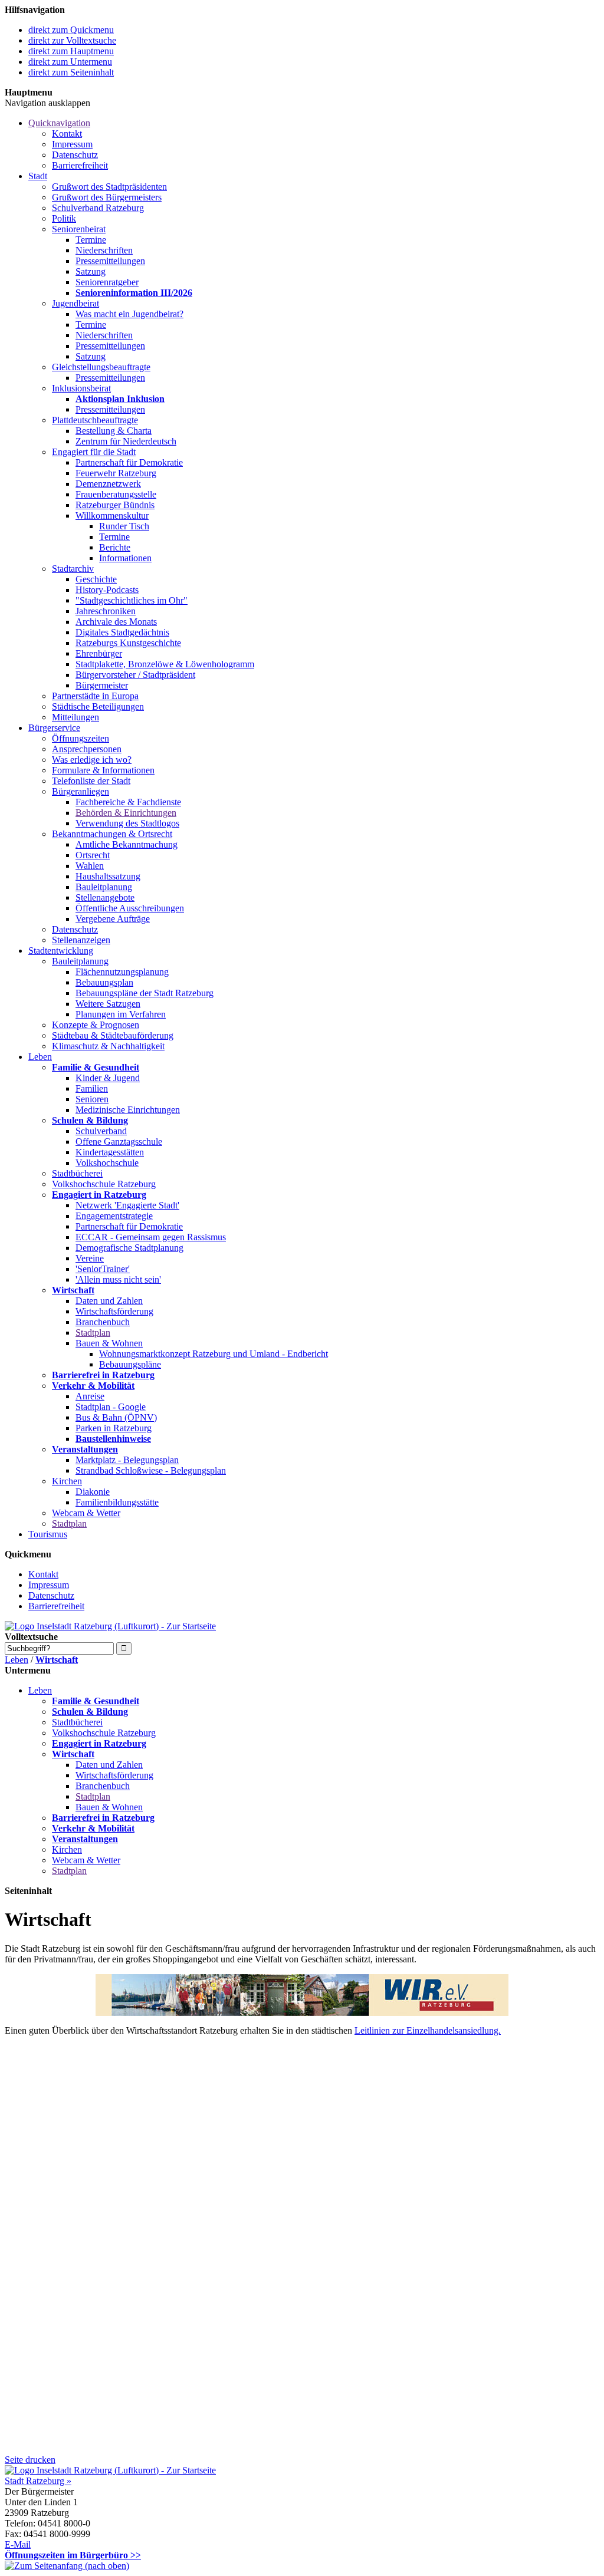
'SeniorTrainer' (103, 1269)
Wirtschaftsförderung (114, 1311)
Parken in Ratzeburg (114, 1428)
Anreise (90, 1396)
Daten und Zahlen (109, 1301)
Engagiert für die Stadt (94, 452)
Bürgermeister (102, 685)
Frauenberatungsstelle (116, 494)
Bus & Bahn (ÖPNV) (116, 1417)
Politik (64, 218)
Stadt (38, 176)
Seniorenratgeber (107, 282)
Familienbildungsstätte (117, 1502)
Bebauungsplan (104, 982)
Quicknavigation (59, 123)
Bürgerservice (54, 728)
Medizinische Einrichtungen (128, 1110)
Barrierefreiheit (80, 165)
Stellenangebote (105, 897)
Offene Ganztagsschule (119, 1142)
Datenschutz (75, 155)
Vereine (90, 1258)
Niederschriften (104, 250)
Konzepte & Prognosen (96, 1025)
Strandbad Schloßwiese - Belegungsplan (151, 1470)
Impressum (72, 144)
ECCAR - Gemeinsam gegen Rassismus (151, 1237)
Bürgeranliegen (81, 791)
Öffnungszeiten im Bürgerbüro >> (73, 2555)
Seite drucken (30, 2460)
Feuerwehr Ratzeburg (116, 473)
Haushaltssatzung (108, 876)
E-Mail (18, 2544)
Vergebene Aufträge (113, 919)
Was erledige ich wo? (92, 760)
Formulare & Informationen (103, 770)
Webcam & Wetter (86, 1513)
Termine (91, 240)
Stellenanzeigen (81, 940)
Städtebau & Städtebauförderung (113, 1035)
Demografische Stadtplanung (129, 1248)
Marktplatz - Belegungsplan (127, 1460)
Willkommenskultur (112, 515)
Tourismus (48, 1534)
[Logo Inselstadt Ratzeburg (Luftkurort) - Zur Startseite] (110, 1626)
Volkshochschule (107, 1163)
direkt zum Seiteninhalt (71, 72)
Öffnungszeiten (81, 738)
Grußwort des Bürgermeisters (107, 197)
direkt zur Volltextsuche (72, 40)
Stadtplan (93, 1333)
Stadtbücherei (77, 1173)
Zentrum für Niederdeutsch (126, 441)
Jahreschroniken (106, 611)
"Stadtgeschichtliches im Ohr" (132, 600)
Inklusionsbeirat (81, 388)
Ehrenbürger (99, 653)
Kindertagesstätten (110, 1152)
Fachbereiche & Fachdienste (128, 802)
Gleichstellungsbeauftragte (101, 367)
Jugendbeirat (75, 303)
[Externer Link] (302, 1995)
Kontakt (67, 134)
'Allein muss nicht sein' (118, 1279)
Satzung (91, 271)
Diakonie (93, 1492)
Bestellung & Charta (114, 431)
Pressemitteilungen (110, 261)
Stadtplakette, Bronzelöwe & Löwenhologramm (165, 664)
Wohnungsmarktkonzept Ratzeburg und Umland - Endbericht (214, 1354)
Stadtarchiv (73, 569)
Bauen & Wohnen (109, 1343)
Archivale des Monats (116, 622)
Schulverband (101, 1131)
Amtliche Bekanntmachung (127, 844)
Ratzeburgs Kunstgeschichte (128, 643)
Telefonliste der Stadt (91, 781)
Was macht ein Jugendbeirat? (129, 314)
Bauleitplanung (104, 887)
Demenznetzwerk (108, 484)
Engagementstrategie (114, 1216)
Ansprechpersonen (87, 749)
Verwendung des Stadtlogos (127, 823)
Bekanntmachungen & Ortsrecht (112, 834)
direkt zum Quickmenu (71, 30)
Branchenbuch (103, 1322)
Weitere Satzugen (108, 1004)
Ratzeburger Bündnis (115, 505)
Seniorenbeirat (79, 229)
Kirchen (67, 1481)
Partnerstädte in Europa (95, 696)
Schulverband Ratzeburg (98, 208)
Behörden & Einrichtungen (126, 813)
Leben (40, 1057)
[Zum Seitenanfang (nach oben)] (67, 2566)
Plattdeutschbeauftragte (95, 420)
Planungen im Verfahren (121, 1014)
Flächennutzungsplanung (122, 972)
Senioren (92, 1099)
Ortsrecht (93, 855)
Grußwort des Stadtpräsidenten (109, 187)
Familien (92, 1088)
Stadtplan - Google (111, 1407)
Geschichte (96, 579)
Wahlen (90, 866)
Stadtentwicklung (61, 951)
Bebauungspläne (130, 1364)
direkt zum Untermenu (70, 62)
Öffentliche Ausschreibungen (130, 908)
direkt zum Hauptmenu (71, 51)
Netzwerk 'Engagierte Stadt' (127, 1205)
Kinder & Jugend (108, 1078)
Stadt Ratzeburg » (38, 2481)
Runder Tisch (124, 526)
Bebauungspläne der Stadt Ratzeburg (145, 993)
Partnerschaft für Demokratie (129, 462)
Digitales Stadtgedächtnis (122, 632)
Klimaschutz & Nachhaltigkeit (108, 1046)
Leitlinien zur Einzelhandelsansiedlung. (428, 2030)
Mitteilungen (75, 717)
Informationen (125, 558)
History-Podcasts (107, 590)
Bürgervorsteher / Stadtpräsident (135, 675)
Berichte (115, 547)
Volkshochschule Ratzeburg (104, 1184)
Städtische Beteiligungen (98, 706)
